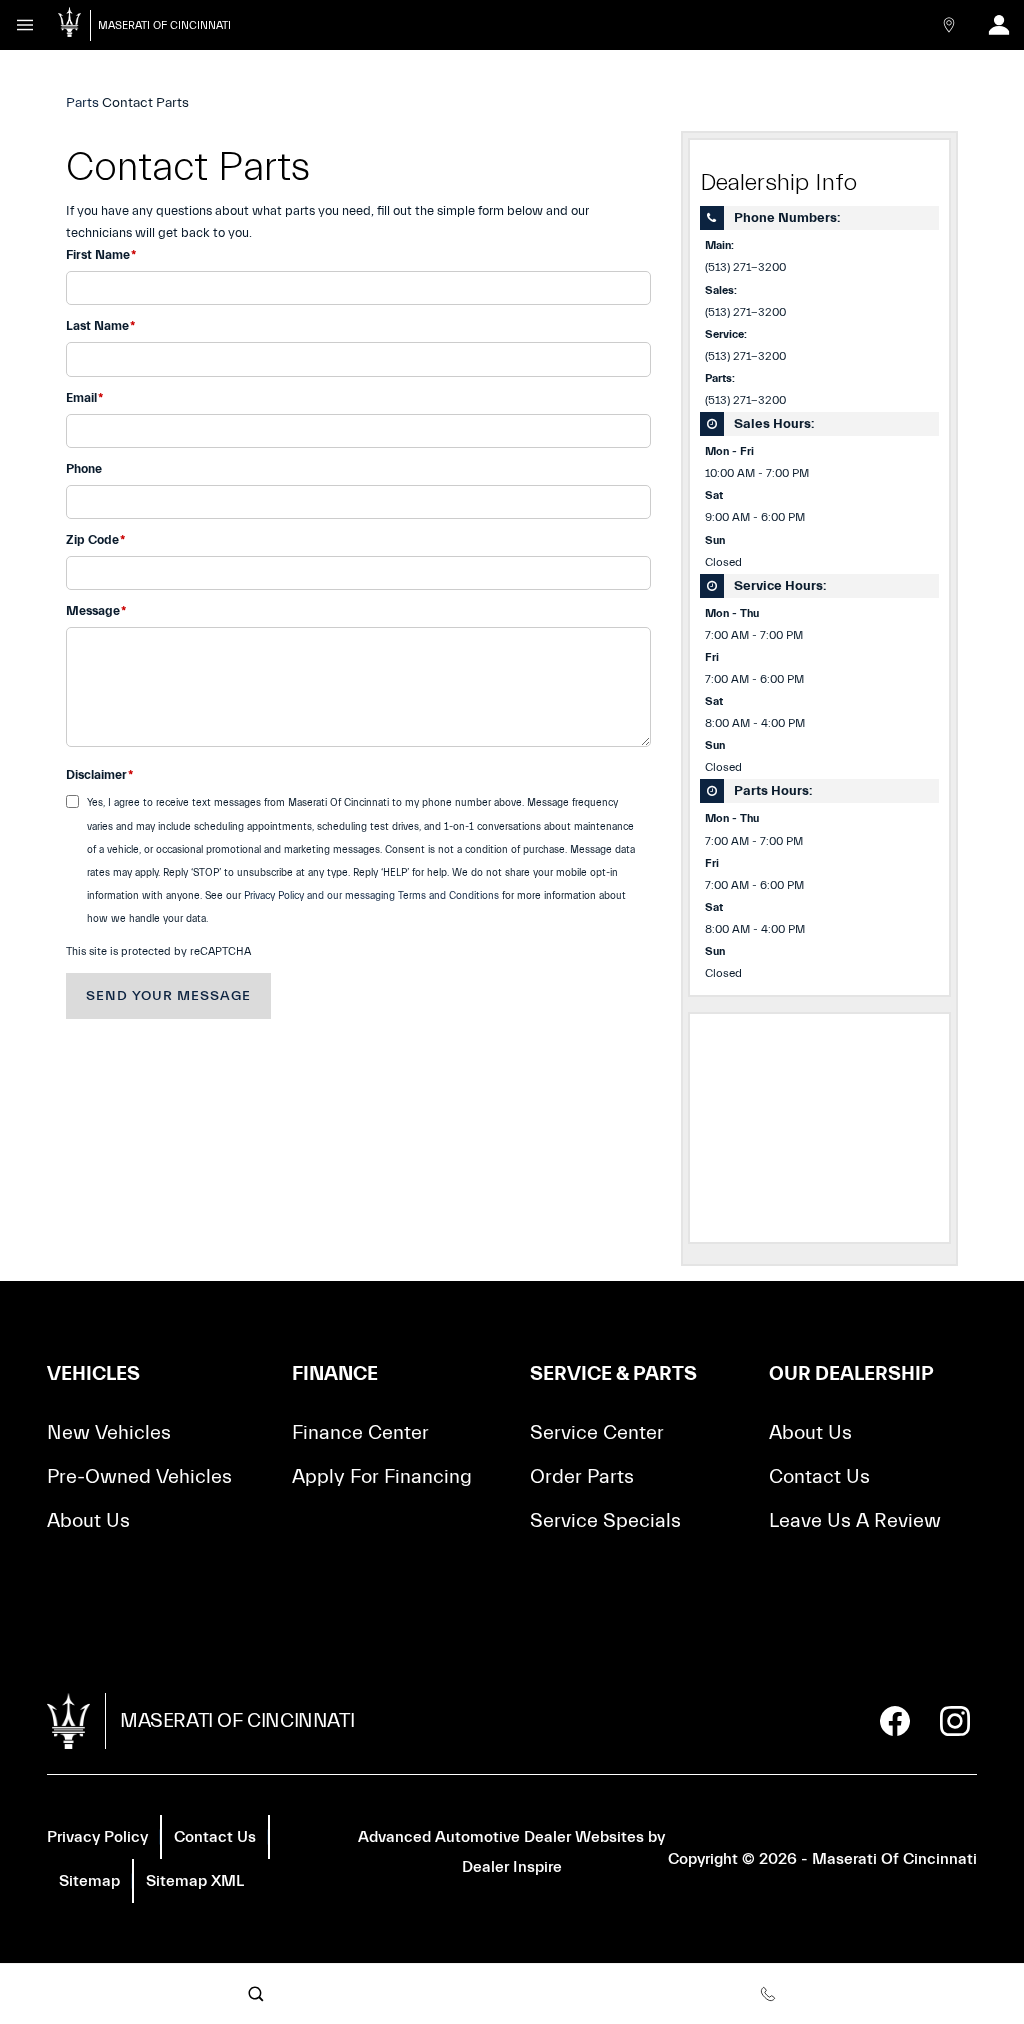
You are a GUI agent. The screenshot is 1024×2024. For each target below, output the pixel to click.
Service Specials (605, 1520)
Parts (82, 103)
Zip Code (95, 539)
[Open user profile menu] (999, 25)
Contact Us (819, 1476)
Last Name (100, 325)
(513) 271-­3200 (745, 267)
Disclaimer (99, 774)
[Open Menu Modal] (25, 25)
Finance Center (360, 1432)
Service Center (597, 1432)
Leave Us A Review (855, 1520)
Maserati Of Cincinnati (894, 1859)
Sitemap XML (195, 1881)
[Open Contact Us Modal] (949, 25)
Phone (84, 468)
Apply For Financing (382, 1476)
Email (84, 397)
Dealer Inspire (512, 1867)
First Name (101, 254)
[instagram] (955, 1721)
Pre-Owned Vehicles (139, 1476)
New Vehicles (109, 1432)
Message (96, 610)
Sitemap (89, 1881)
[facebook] (895, 1721)
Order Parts (582, 1476)
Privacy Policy (97, 1837)
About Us (88, 1520)
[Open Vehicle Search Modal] (256, 1994)
